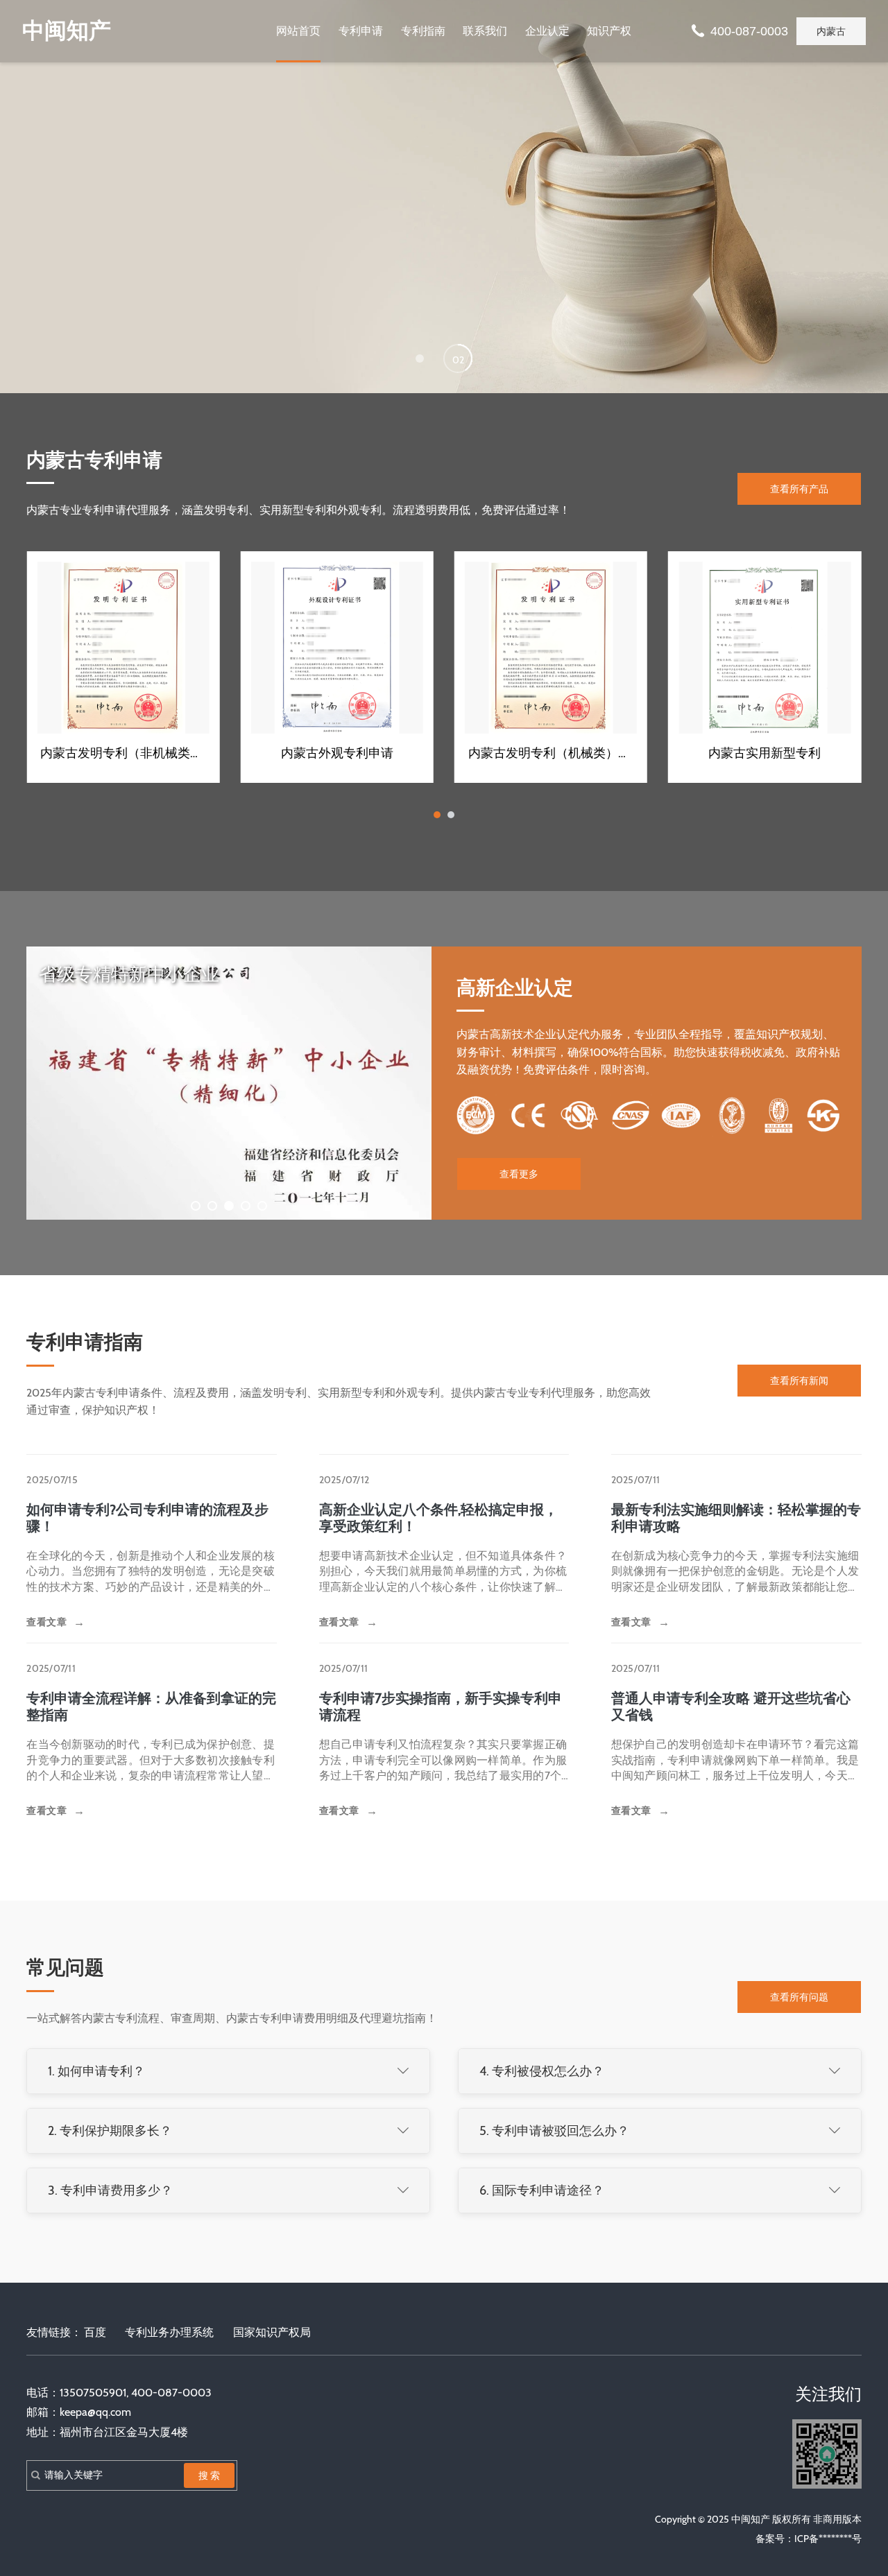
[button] (420, 358)
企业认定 (547, 31)
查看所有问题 (799, 1997)
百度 (95, 2332)
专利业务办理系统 (169, 2332)
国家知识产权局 (272, 2332)
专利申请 (361, 31)
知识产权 (609, 31)
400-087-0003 (749, 31)
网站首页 (298, 31)
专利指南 (423, 31)
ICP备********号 (828, 2539)
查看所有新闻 (799, 1381)
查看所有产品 (799, 489)
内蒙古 (831, 31)
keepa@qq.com (95, 2412)
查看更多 (519, 1174)
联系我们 (485, 31)
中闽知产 (67, 31)
